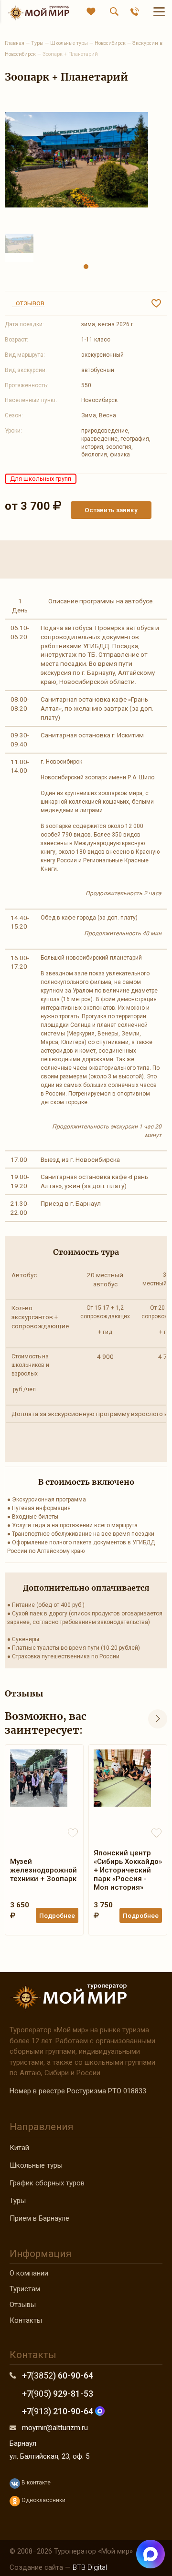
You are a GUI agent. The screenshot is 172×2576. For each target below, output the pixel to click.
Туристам (25, 2289)
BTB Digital (90, 2567)
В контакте (35, 2483)
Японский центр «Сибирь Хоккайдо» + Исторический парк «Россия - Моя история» (128, 1870)
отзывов (28, 303)
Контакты (26, 2320)
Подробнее (57, 1915)
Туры (18, 2201)
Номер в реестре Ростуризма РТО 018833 (78, 2091)
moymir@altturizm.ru (55, 2428)
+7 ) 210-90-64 (59, 2411)
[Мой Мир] (38, 13)
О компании (29, 2273)
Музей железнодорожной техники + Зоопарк (43, 1870)
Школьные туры (36, 2165)
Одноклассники (43, 2500)
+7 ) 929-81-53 (58, 2394)
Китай (19, 2148)
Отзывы (23, 2305)
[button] (86, 267)
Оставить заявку (111, 510)
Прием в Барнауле (39, 2218)
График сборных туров (47, 2183)
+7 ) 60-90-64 (58, 2375)
